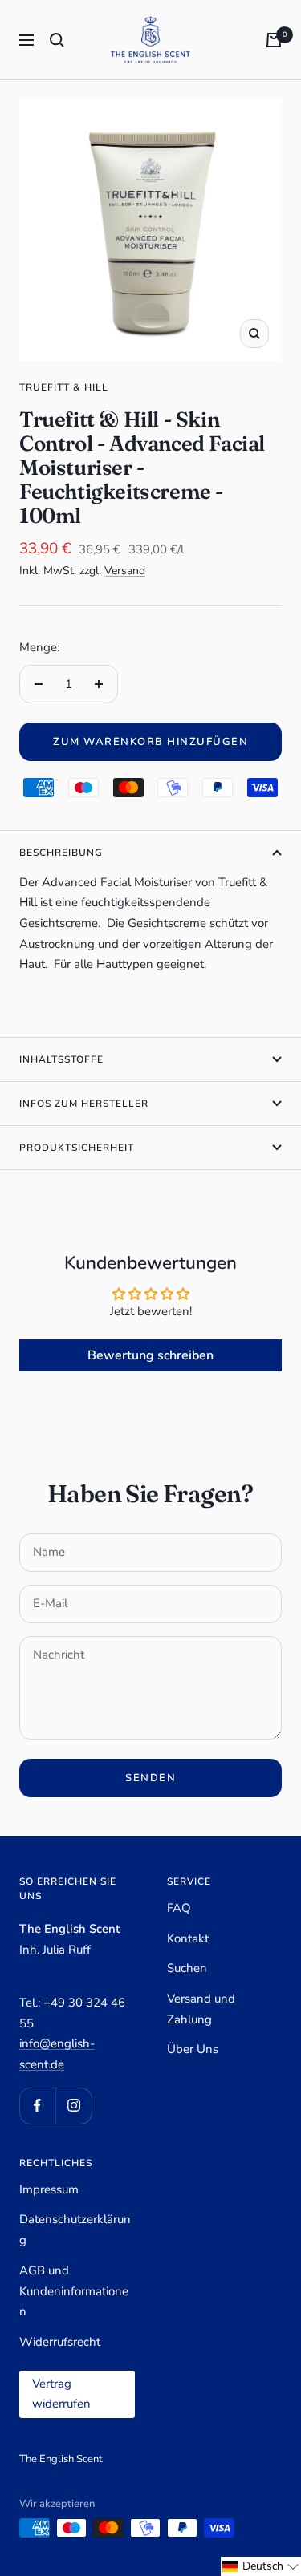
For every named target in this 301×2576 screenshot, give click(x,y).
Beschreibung (61, 853)
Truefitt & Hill (64, 387)
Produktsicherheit (77, 1148)
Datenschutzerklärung (75, 2230)
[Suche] (57, 40)
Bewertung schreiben (150, 1355)
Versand (125, 571)
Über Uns (193, 2049)
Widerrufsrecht (60, 2342)
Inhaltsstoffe (61, 1059)
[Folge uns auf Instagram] (73, 2106)
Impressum (49, 2189)
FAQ (179, 1908)
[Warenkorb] (274, 40)
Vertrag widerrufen (61, 2394)
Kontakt (188, 1938)
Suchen (187, 1968)
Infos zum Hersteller (84, 1104)
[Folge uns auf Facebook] (37, 2106)
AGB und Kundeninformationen (74, 2291)
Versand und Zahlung (201, 2009)
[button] (261, 2566)
